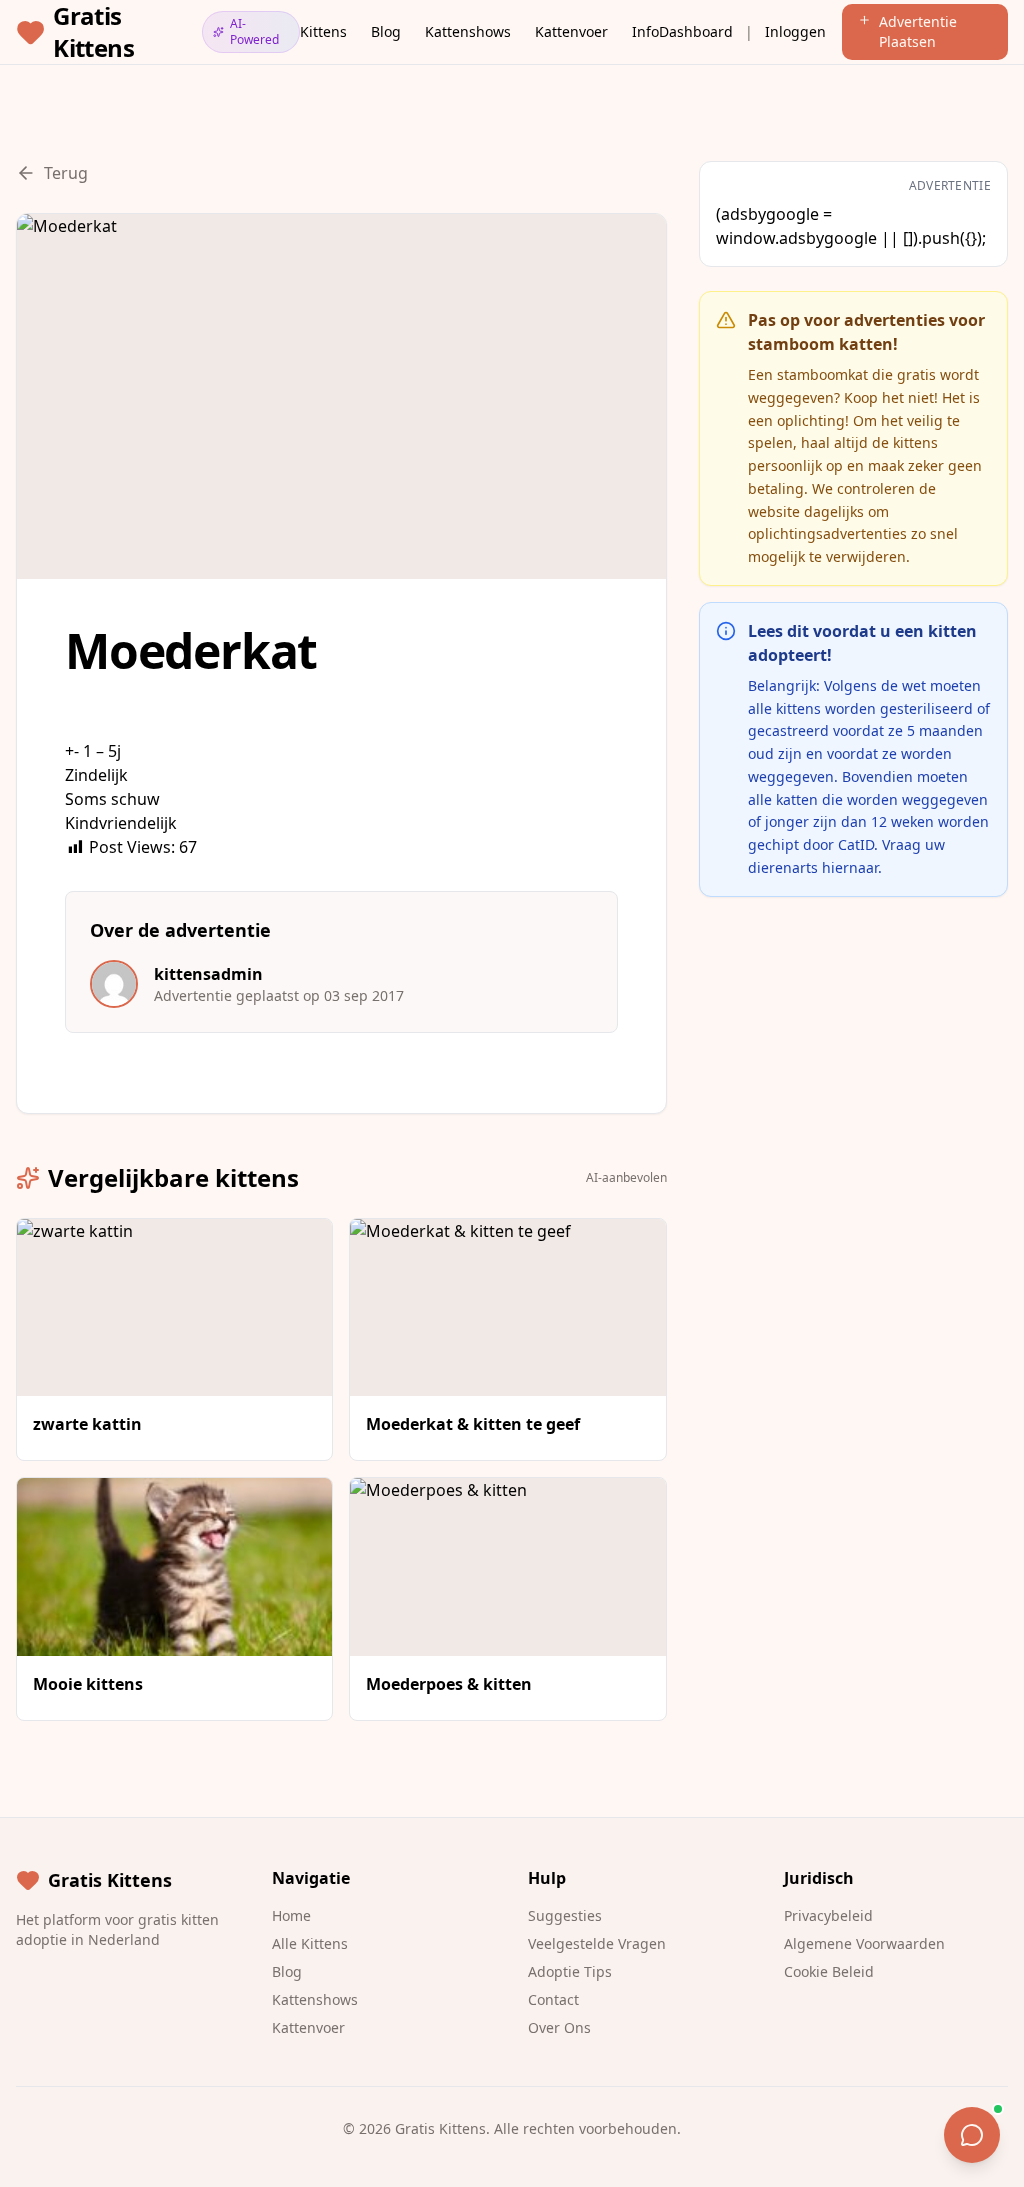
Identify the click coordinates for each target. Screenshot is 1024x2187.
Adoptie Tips (570, 1971)
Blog (386, 31)
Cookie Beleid (829, 1971)
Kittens (323, 31)
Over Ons (559, 2027)
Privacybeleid (828, 1915)
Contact (553, 1999)
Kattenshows (468, 31)
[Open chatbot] (972, 2135)
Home (291, 1915)
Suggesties (565, 1915)
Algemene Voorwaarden (864, 1943)
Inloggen (795, 31)
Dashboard (696, 31)
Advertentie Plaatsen (918, 31)
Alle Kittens (310, 1943)
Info (645, 31)
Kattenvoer (571, 31)
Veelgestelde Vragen (597, 1943)
